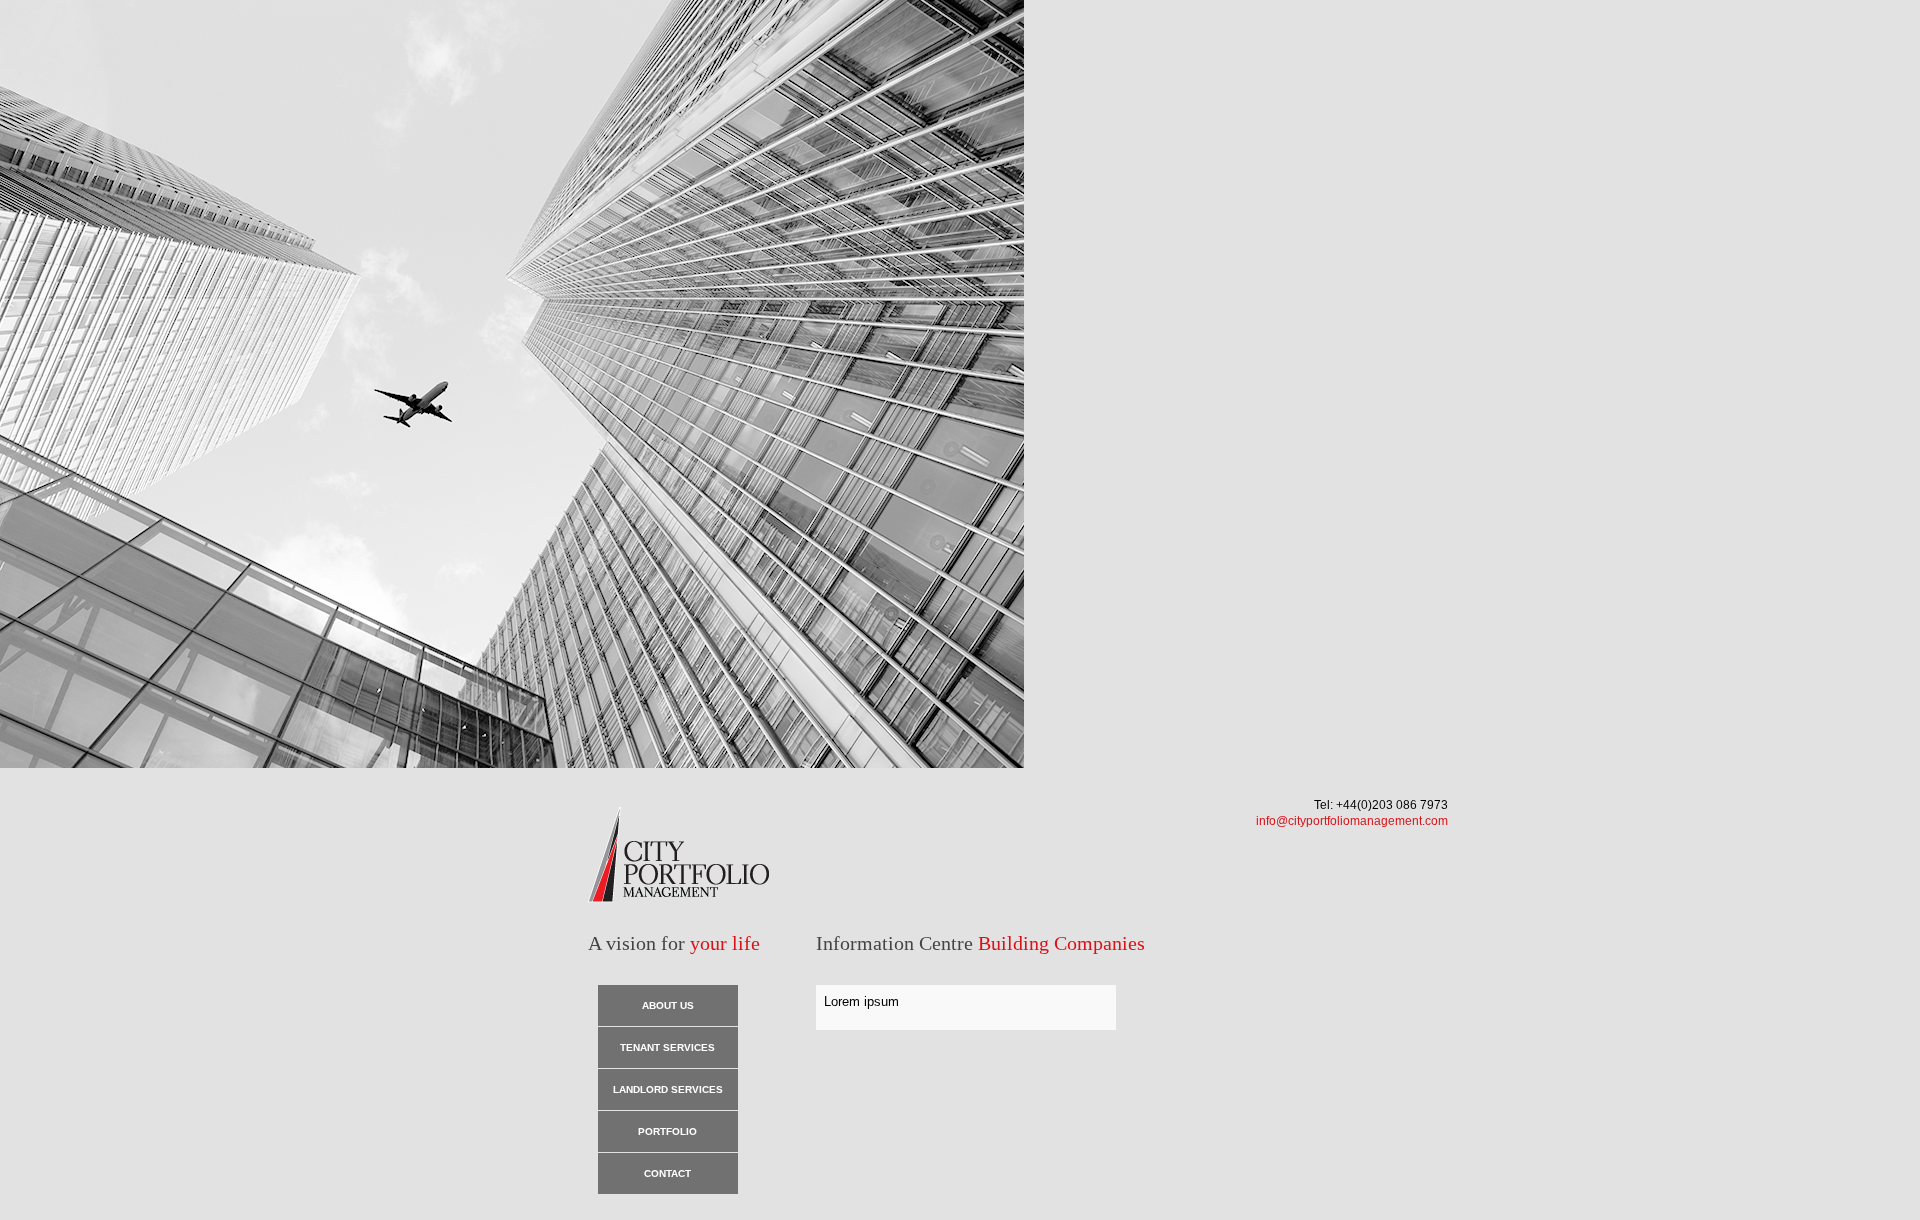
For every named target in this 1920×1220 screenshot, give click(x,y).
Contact (667, 1173)
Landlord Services (668, 1089)
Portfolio (667, 1131)
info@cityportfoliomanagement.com (1352, 821)
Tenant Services (667, 1047)
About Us (668, 1005)
